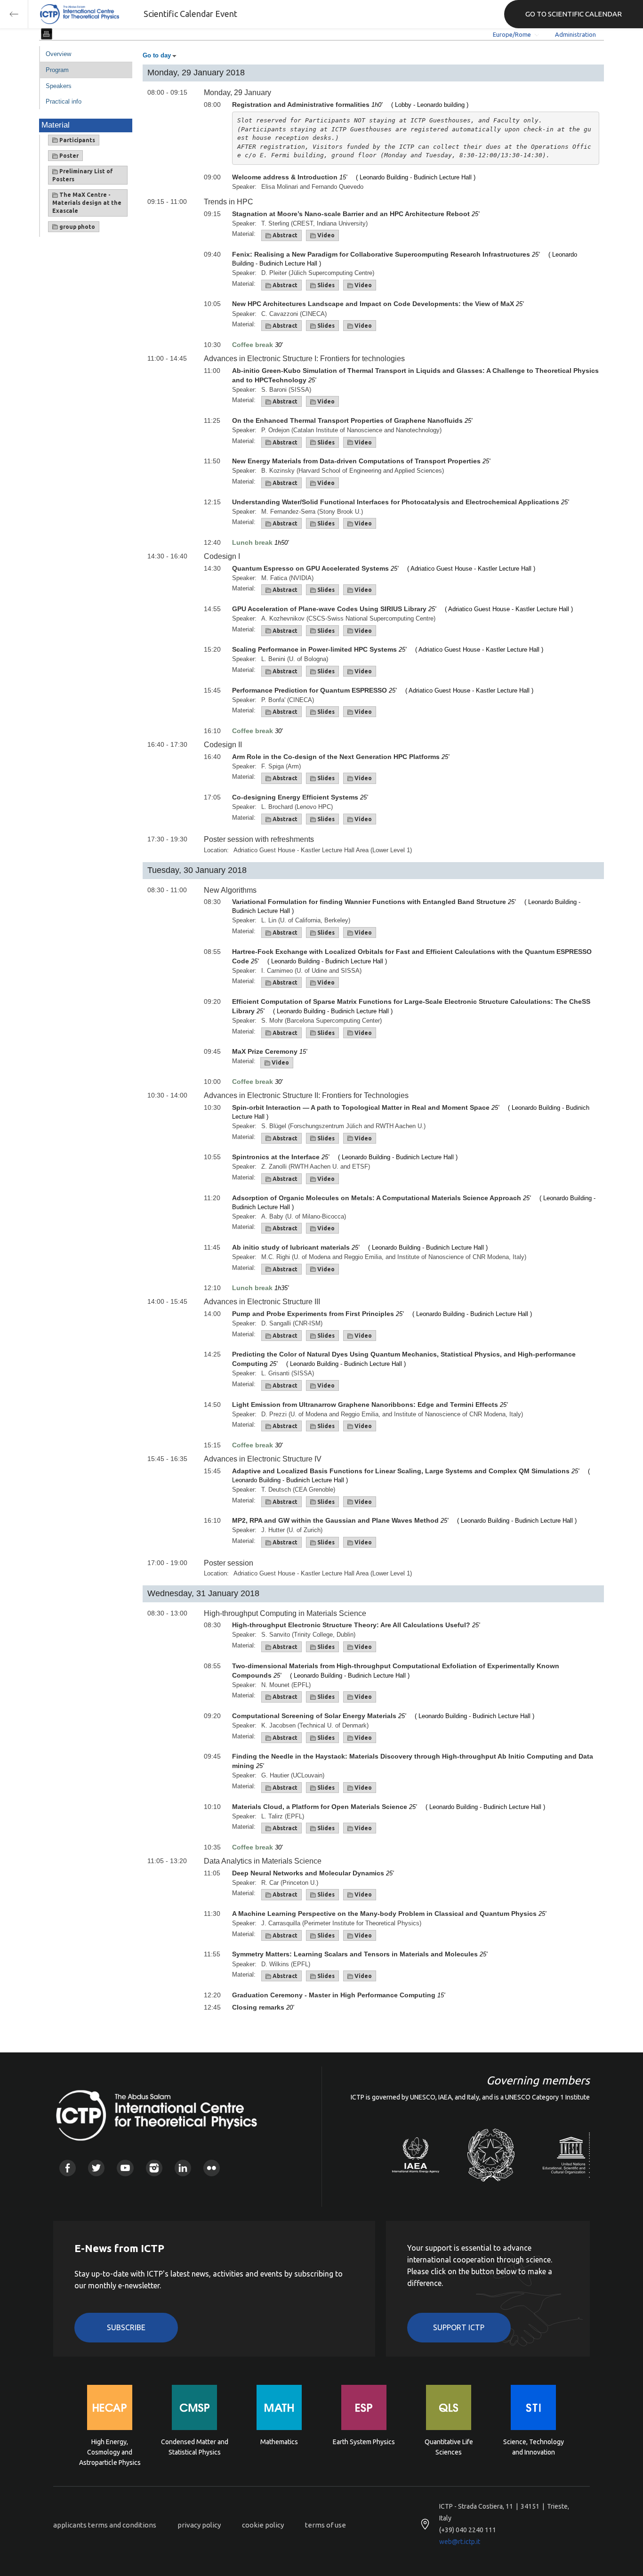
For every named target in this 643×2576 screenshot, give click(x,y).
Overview (58, 54)
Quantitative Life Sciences (449, 2447)
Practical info (64, 101)
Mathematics (279, 2442)
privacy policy (199, 2525)
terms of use (326, 2525)
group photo (76, 227)
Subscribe (126, 2327)
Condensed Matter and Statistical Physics (195, 2447)
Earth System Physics (364, 2442)
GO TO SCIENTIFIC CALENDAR (574, 14)
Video (325, 235)
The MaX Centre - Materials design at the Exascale (87, 203)
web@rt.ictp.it (460, 2542)
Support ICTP (459, 2327)
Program (57, 70)
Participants (76, 140)
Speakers (59, 86)
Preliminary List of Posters (83, 175)
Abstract (284, 235)
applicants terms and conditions (105, 2525)
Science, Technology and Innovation (534, 2447)
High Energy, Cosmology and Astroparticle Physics (110, 2451)
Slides (325, 285)
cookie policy (263, 2525)
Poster (68, 156)
